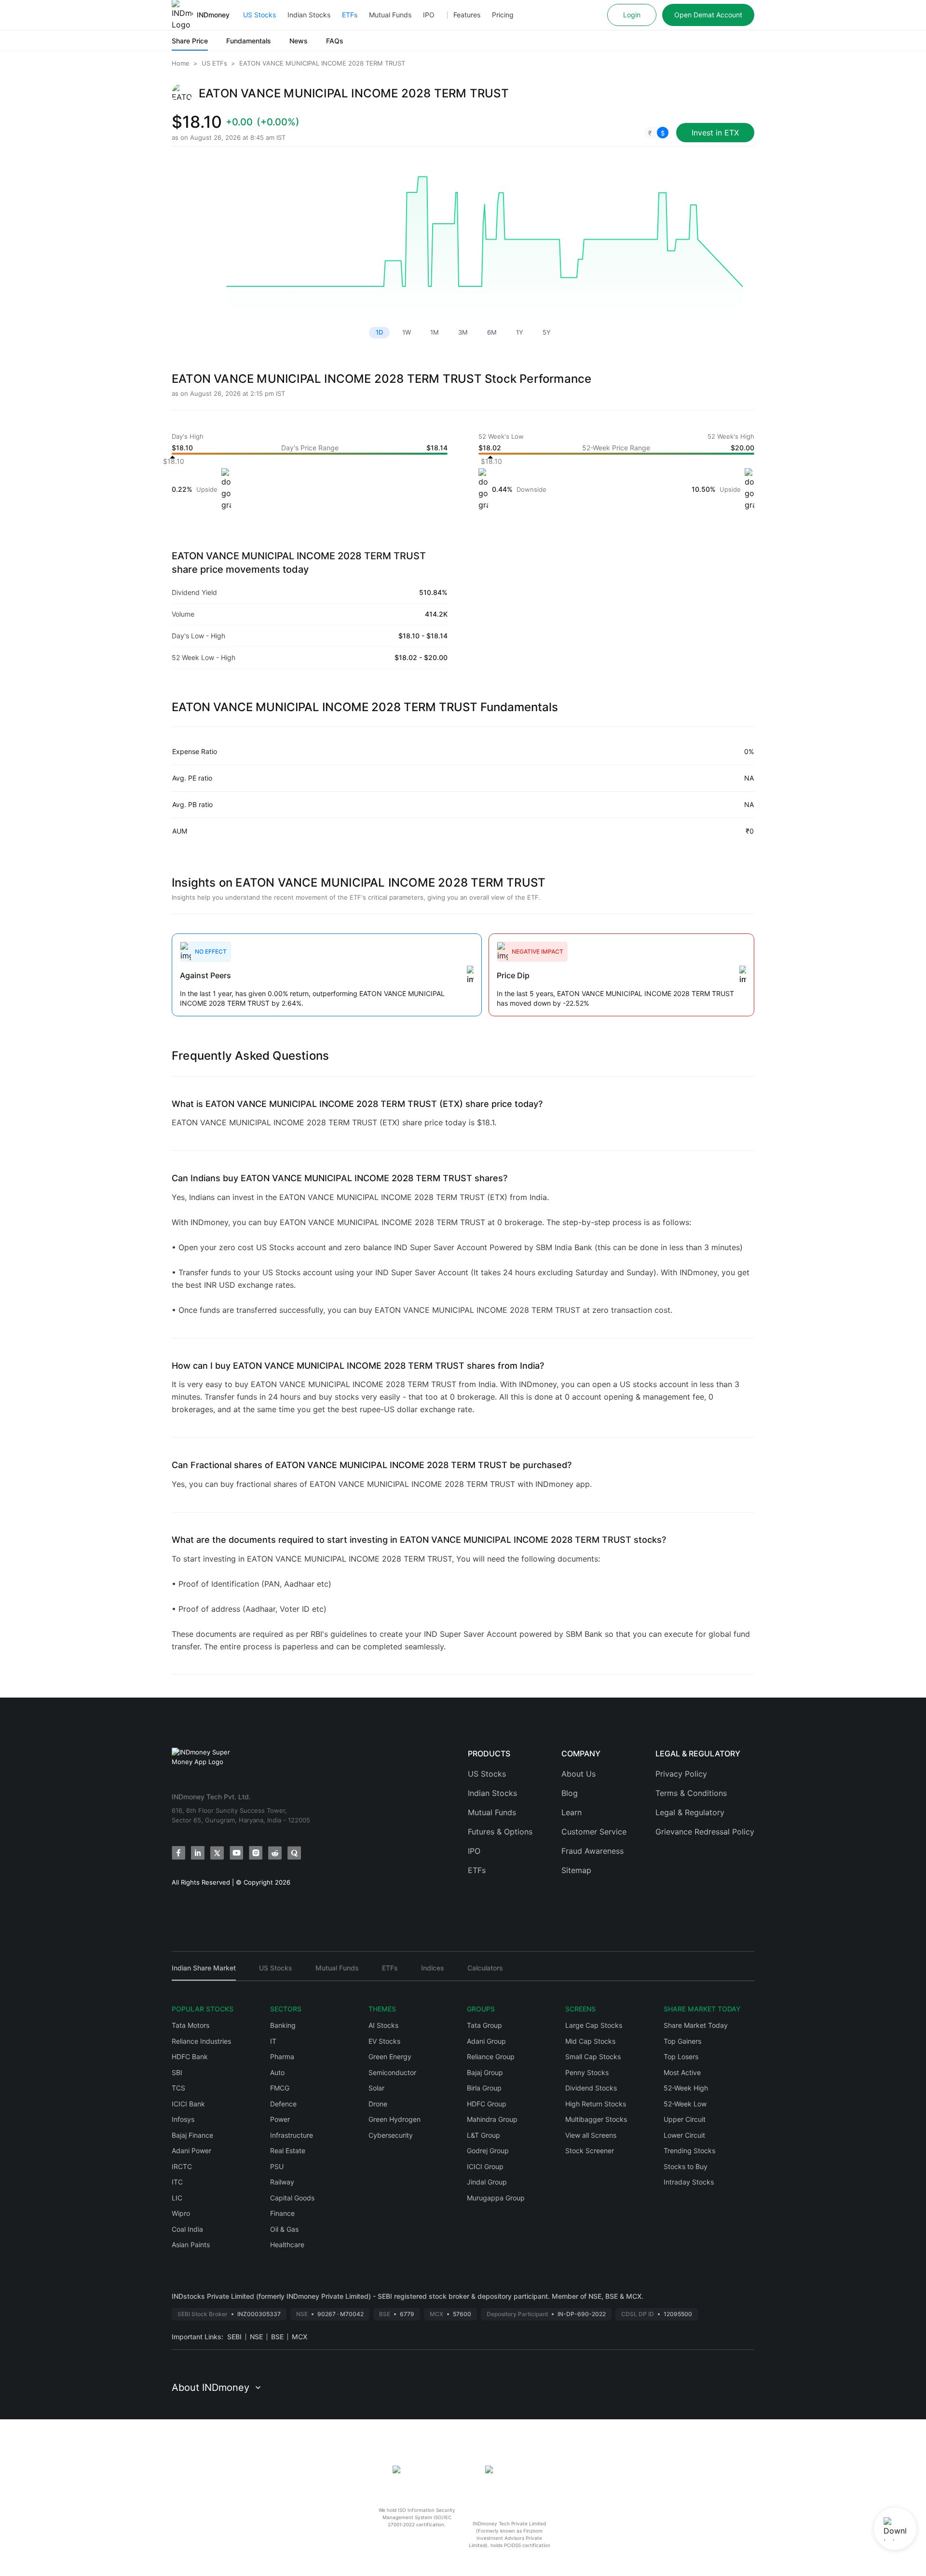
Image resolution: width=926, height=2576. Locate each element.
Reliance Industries (201, 2041)
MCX (300, 2337)
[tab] (204, 1972)
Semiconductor (392, 2072)
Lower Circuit (684, 2135)
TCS (178, 2088)
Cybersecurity (391, 2135)
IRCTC (182, 2166)
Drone (378, 2104)
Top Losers (681, 2057)
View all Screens (591, 2135)
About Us (579, 1774)
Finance (282, 2213)
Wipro (181, 2213)
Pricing (503, 15)
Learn (572, 1812)
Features (467, 15)
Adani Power (191, 2151)
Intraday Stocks (689, 2182)
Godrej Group (488, 2151)
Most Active (682, 2072)
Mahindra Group (492, 2119)
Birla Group (484, 2088)
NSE (256, 2337)
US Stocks (259, 15)
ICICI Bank (188, 2104)
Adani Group (486, 2041)
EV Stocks (384, 2041)
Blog (570, 1793)
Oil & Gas (284, 2229)
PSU (277, 2166)
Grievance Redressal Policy (705, 1832)
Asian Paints (191, 2245)
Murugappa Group (496, 2198)
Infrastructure (292, 2135)
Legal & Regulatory (690, 1812)
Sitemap (576, 1870)
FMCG (280, 2088)
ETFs (350, 15)
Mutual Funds (390, 15)
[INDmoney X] (217, 1853)
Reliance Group (491, 2057)
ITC (177, 2182)
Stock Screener (590, 2151)
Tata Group (484, 2025)
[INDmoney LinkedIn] (198, 1853)
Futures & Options (500, 1832)
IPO (429, 15)
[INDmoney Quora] (294, 1853)
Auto (277, 2072)
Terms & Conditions (691, 1793)
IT (273, 2041)
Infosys (183, 2119)
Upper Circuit (685, 2119)
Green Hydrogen (395, 2119)
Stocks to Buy (686, 2166)
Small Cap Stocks (593, 2057)
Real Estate (288, 2151)
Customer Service (594, 1832)
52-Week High (686, 2088)
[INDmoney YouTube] (236, 1853)
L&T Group (483, 2135)
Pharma (282, 2057)
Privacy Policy (681, 1774)
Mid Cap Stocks (590, 2041)
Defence (283, 2104)
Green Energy (390, 2057)
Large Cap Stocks (594, 2025)
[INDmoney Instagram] (256, 1853)
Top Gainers (682, 2041)
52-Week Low (685, 2104)
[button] (656, 133)
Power (280, 2119)
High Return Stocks (596, 2104)
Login (632, 15)
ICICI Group (485, 2166)
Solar (376, 2088)
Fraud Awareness (592, 1851)
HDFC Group (487, 2104)
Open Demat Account (708, 15)
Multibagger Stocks (596, 2119)
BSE (277, 2337)
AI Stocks (383, 2025)
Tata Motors (191, 2025)
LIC (177, 2198)
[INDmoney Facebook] (178, 1853)
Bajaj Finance (192, 2135)
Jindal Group (487, 2182)
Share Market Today (696, 2025)
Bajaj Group (485, 2072)
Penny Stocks (587, 2072)
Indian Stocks (309, 15)
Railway (282, 2182)
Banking (283, 2025)
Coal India (187, 2229)
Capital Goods (292, 2198)
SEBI (234, 2337)
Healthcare (287, 2245)
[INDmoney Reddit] (275, 1853)
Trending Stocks (689, 2151)
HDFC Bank (190, 2057)
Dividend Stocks (591, 2088)
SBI (177, 2072)
